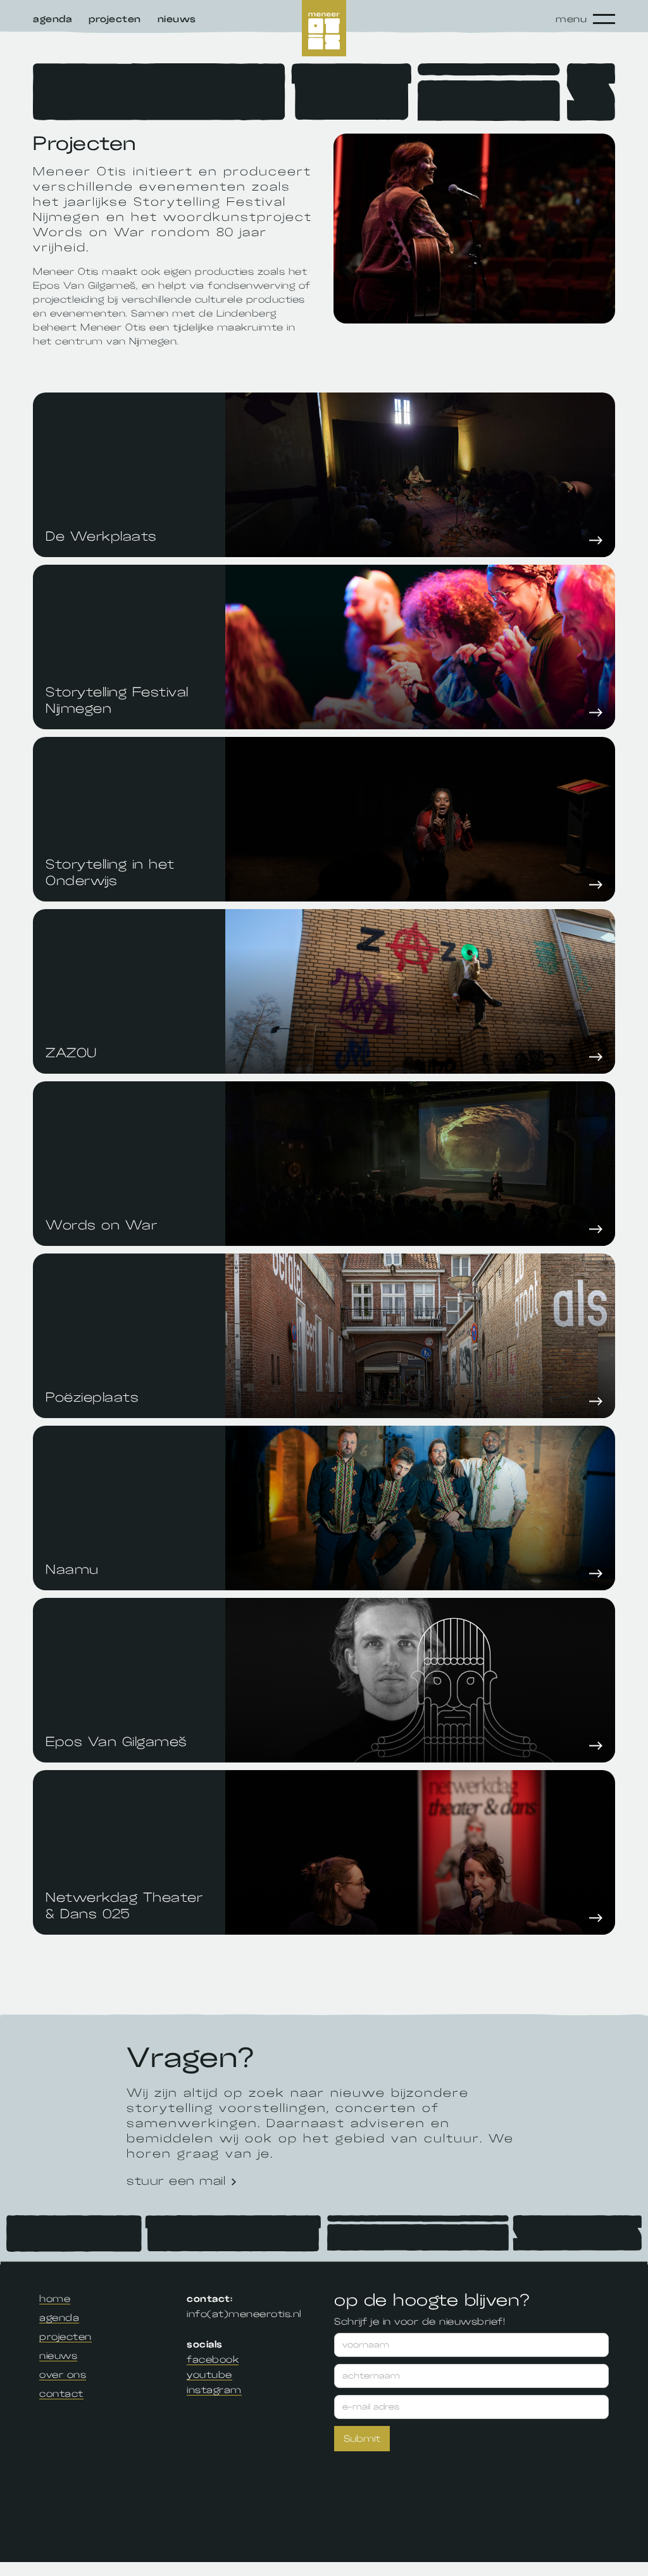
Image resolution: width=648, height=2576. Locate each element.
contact (61, 2394)
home (55, 2299)
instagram (214, 2390)
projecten (65, 2337)
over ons (63, 2375)
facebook (213, 2359)
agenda (59, 2318)
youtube (209, 2375)
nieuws (58, 2356)
